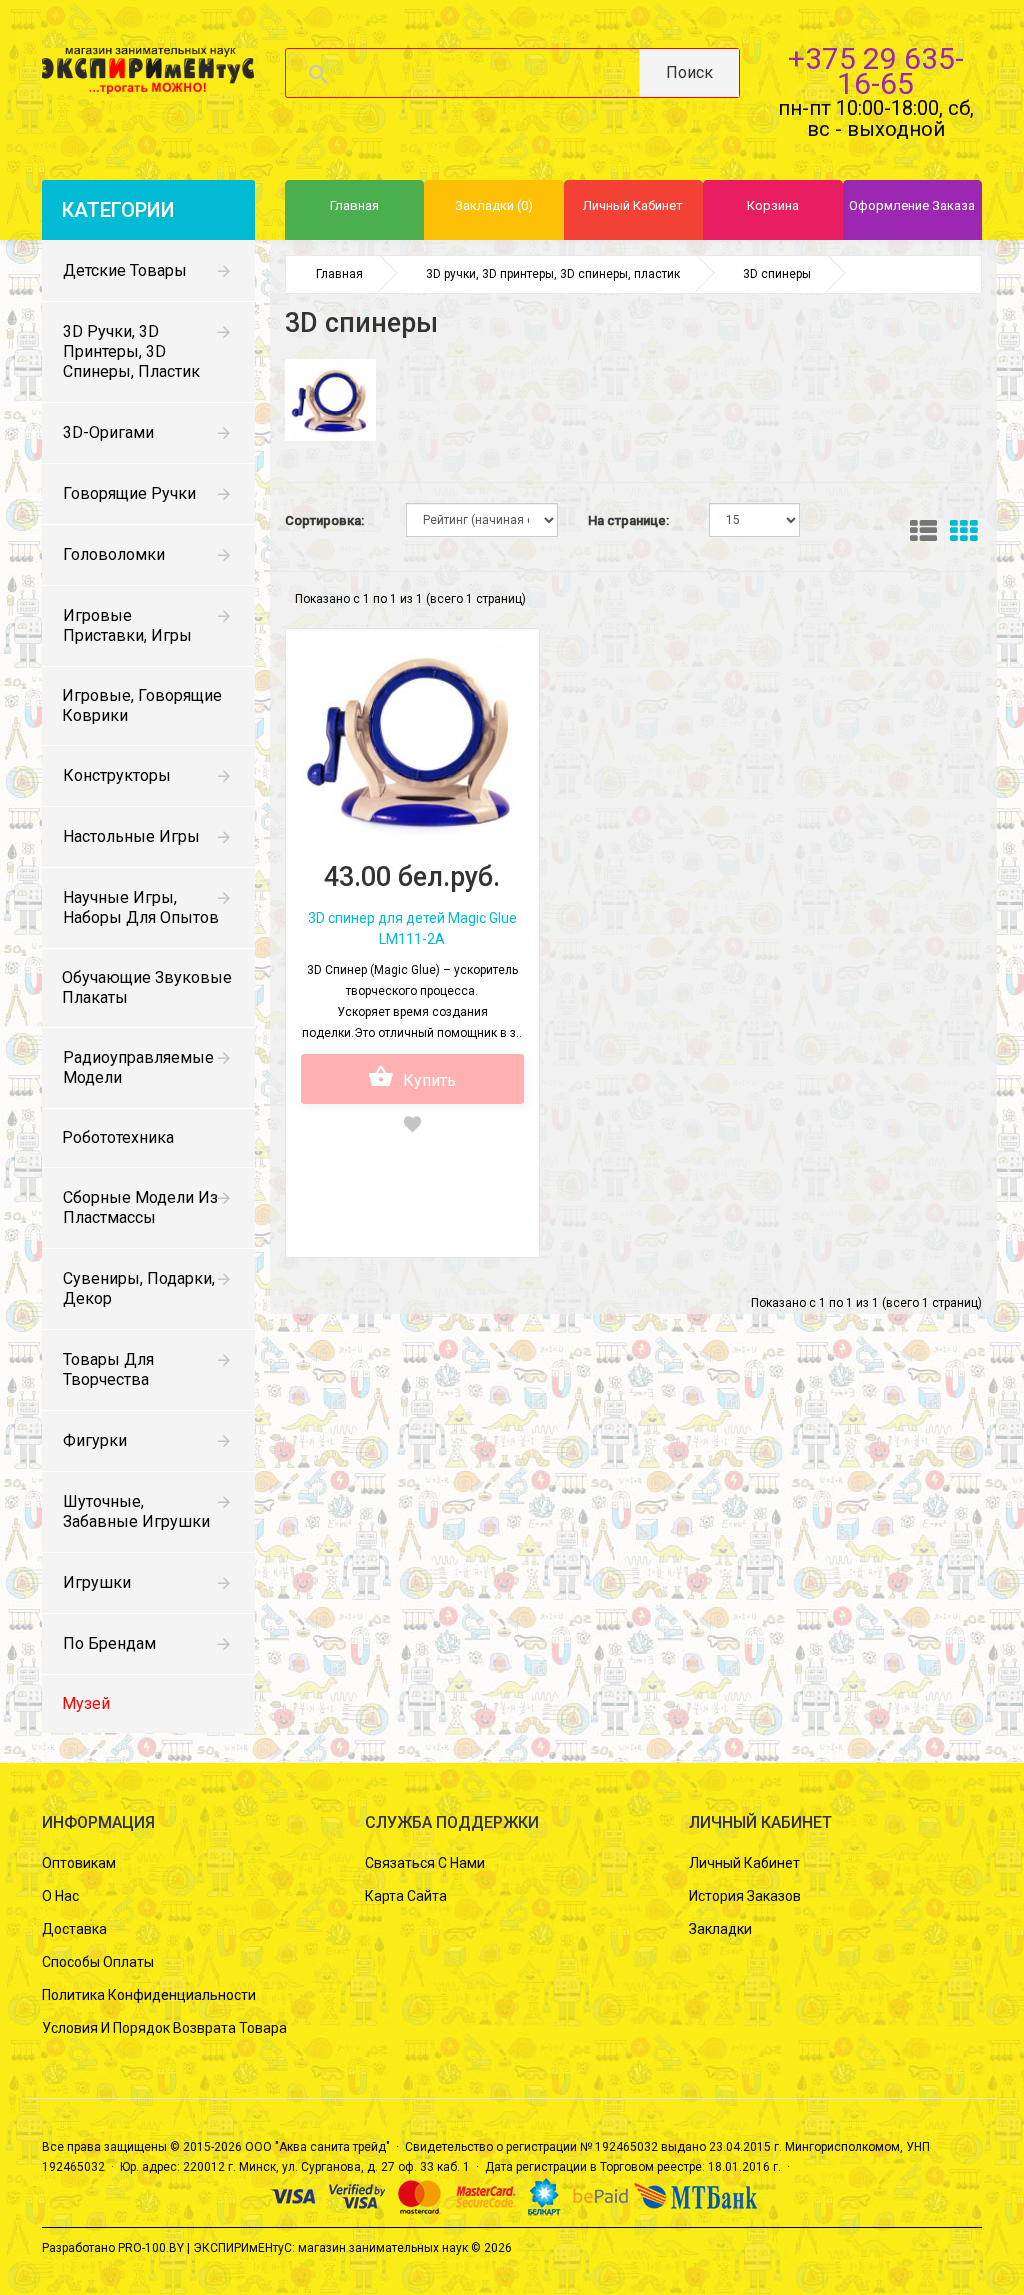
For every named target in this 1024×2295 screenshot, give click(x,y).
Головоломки (114, 554)
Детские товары (125, 270)
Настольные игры (131, 836)
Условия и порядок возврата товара (164, 2028)
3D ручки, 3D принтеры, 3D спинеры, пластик (131, 351)
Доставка (74, 1929)
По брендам (109, 1643)
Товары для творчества (108, 1369)
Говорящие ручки (129, 493)
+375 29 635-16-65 (876, 71)
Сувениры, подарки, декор (139, 1288)
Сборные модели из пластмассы (140, 1207)
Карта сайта (406, 1896)
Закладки (720, 1929)
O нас (60, 1896)
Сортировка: (324, 520)
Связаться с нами (425, 1863)
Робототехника (118, 1137)
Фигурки (95, 1440)
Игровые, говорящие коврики (142, 705)
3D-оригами (108, 432)
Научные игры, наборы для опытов (141, 907)
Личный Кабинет (744, 1863)
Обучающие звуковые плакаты (147, 987)
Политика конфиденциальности (149, 1995)
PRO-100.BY (151, 2248)
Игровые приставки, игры (127, 625)
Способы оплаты (98, 1962)
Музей (86, 1703)
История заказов (745, 1896)
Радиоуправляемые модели (138, 1067)
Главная (339, 274)
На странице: (628, 520)
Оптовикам (79, 1863)
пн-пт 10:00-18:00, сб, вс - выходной (876, 118)
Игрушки (97, 1582)
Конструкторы (117, 775)
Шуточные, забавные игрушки (136, 1511)
